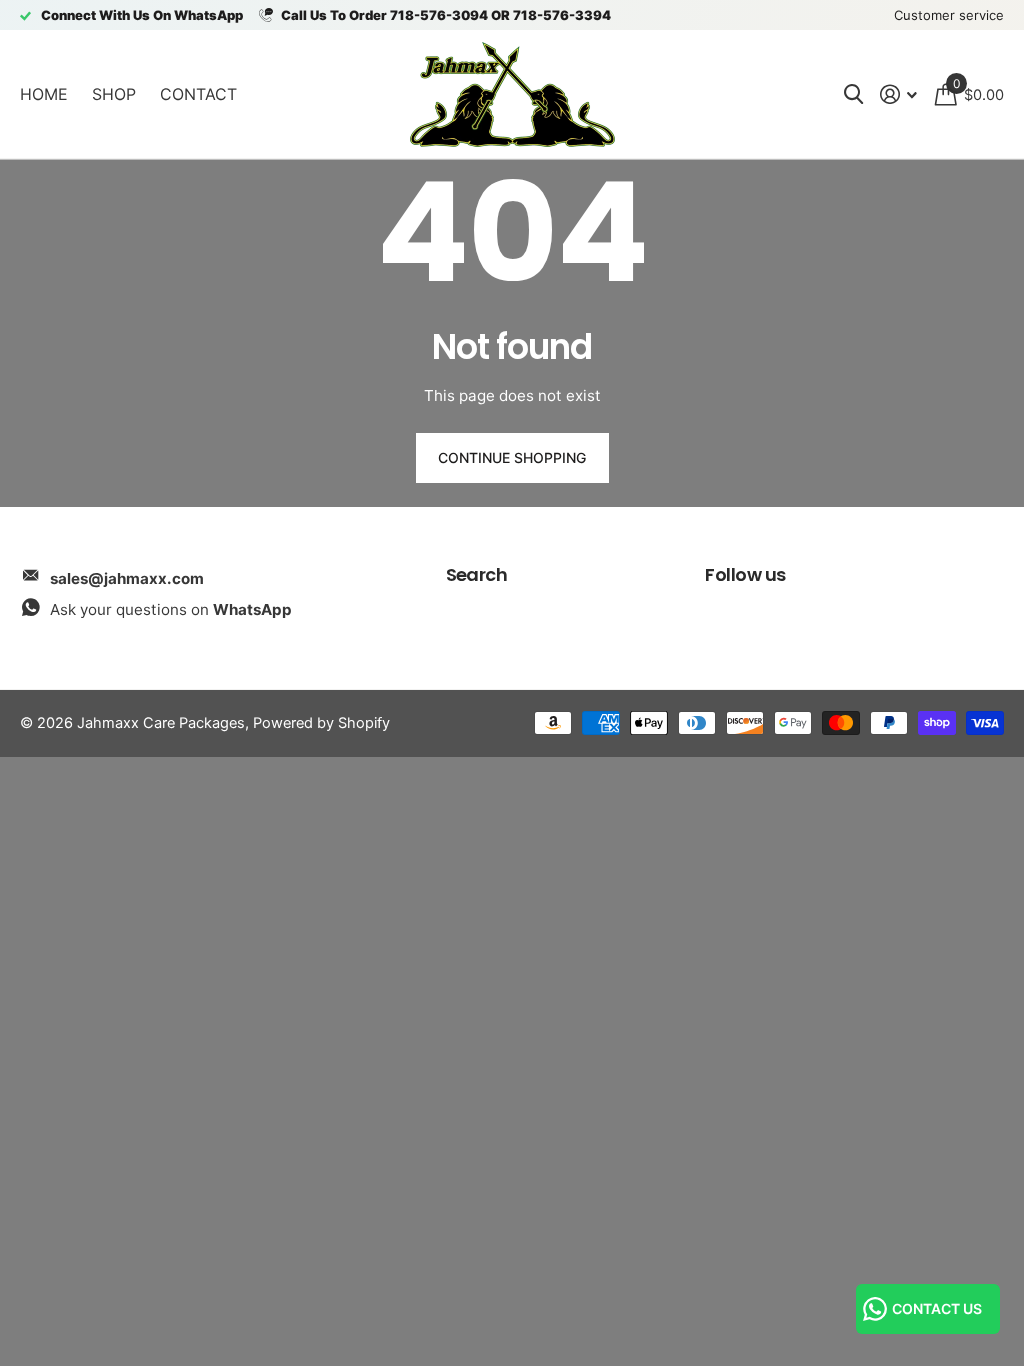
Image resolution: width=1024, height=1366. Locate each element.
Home (44, 94)
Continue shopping (512, 457)
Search (477, 574)
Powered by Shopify (321, 723)
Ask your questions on (171, 609)
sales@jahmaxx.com (127, 578)
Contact (198, 94)
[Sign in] (899, 94)
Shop (114, 94)
